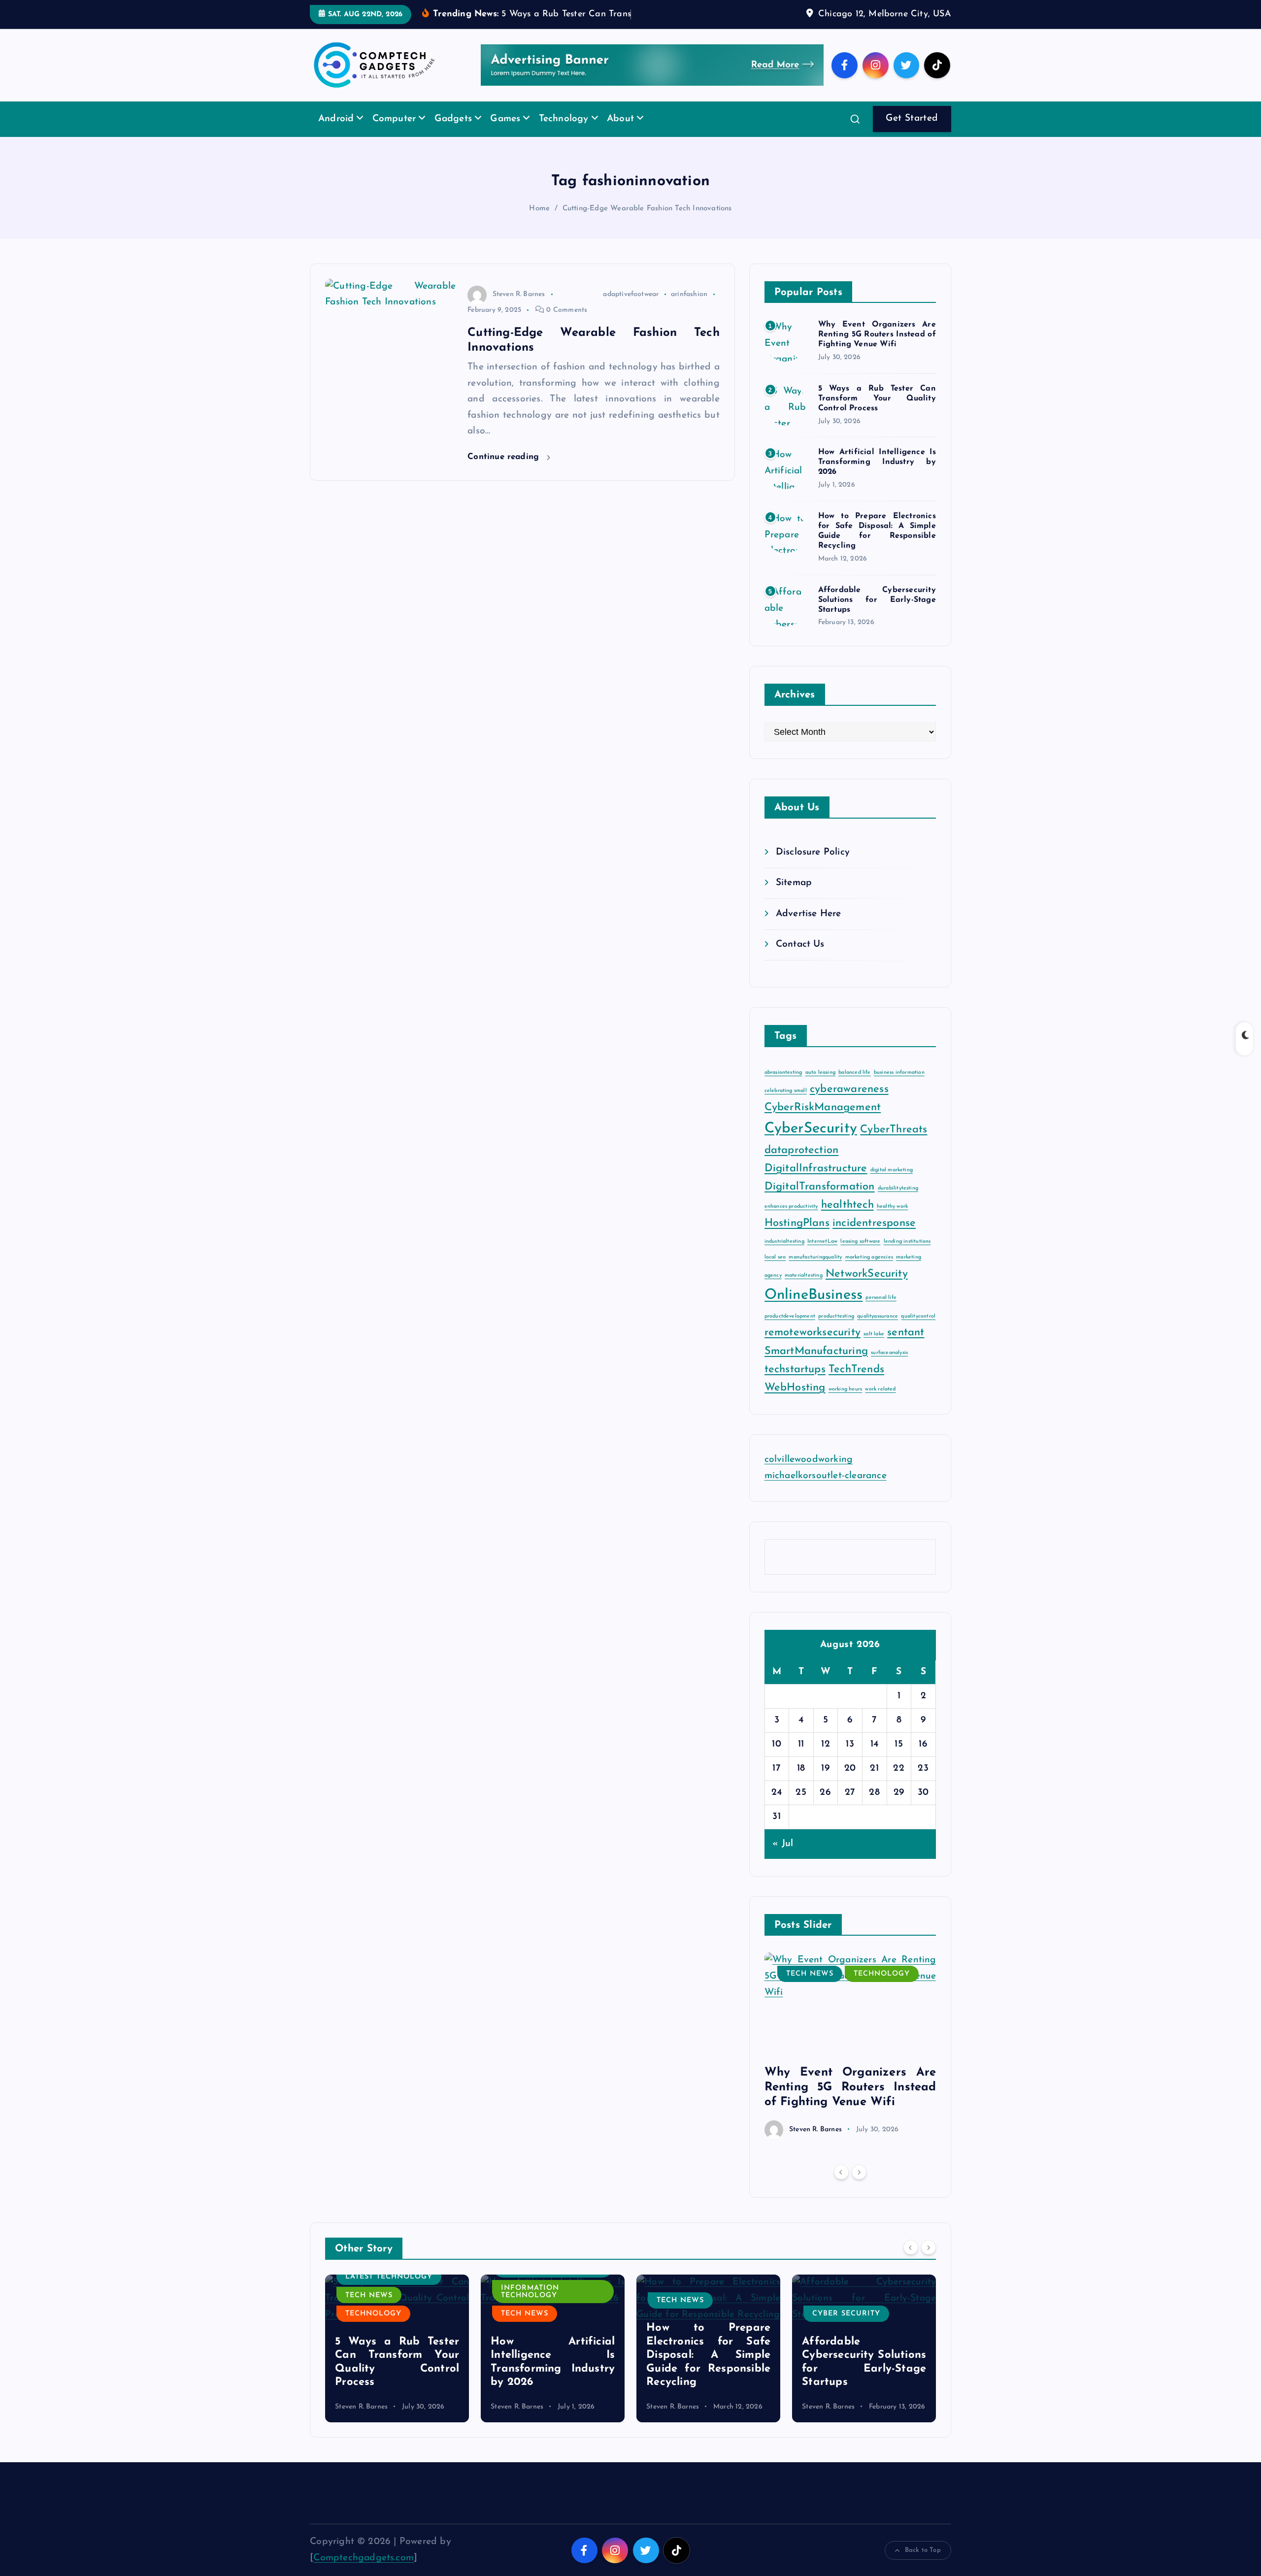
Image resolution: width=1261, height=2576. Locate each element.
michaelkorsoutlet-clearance (826, 1491)
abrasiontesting (783, 1087)
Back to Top (923, 2565)
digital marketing (892, 1185)
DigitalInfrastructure (816, 1183)
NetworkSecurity (867, 1289)
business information (899, 1087)
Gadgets (453, 134)
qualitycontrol (918, 1331)
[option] (850, 2061)
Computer (394, 134)
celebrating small (786, 1106)
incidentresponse (874, 1238)
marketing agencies (869, 1272)
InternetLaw (822, 1256)
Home (539, 224)
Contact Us (800, 960)
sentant (906, 1348)
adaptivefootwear (631, 310)
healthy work (892, 1222)
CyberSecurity (811, 1143)
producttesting (836, 1331)
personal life (881, 1312)
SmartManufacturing (816, 1366)
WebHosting (795, 1403)
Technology (564, 134)
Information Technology (374, 2307)
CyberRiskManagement (823, 1122)
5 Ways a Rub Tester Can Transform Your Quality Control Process (877, 413)
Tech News (810, 1989)
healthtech (847, 1220)
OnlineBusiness (814, 1310)
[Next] (859, 2187)
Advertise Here (809, 929)
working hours (846, 1404)
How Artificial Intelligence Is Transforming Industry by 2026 (877, 477)
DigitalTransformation (820, 1202)
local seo (775, 1272)
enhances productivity (791, 1222)
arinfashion (689, 310)
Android (336, 134)
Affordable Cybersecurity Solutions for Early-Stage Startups (877, 615)
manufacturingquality (815, 1272)
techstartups (795, 1384)
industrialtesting (784, 1256)
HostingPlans (797, 1238)
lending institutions (907, 1256)
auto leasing (820, 1087)
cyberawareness (849, 1104)
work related (880, 1404)
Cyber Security (691, 2329)
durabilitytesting (898, 1203)
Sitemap (794, 898)
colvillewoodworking (809, 1475)
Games (505, 134)
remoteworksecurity (813, 1348)
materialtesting (804, 1290)
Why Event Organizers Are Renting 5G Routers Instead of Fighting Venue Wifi (877, 350)
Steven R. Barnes (519, 310)
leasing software (860, 1256)
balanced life (855, 1087)
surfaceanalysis (889, 1368)
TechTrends (856, 1384)
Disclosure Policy (813, 867)
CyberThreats (894, 1144)
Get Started (912, 134)
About (620, 134)
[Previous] (841, 2187)
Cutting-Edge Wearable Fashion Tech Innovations (647, 224)
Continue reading (505, 472)
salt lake (874, 1349)
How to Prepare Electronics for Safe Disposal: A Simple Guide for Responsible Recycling (553, 2370)
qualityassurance (878, 1331)
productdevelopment (790, 1331)
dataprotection (802, 1165)
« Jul (783, 1859)
